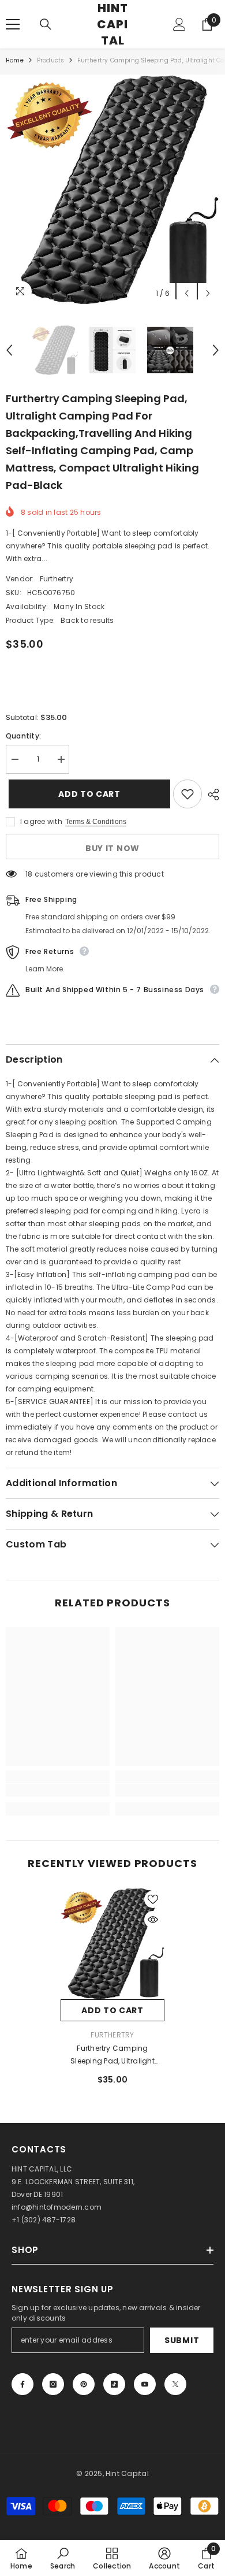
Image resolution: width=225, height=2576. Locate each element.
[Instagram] (53, 2384)
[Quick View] (153, 1920)
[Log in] (179, 24)
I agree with (41, 821)
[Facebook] (22, 2384)
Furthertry (57, 579)
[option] (112, 190)
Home (15, 60)
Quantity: (23, 736)
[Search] (46, 24)
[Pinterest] (84, 2384)
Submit (182, 2340)
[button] (187, 293)
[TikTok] (114, 2384)
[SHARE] (211, 795)
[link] (58, 1790)
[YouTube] (145, 2384)
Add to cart (87, 794)
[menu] (13, 24)
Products (51, 60)
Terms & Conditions (96, 822)
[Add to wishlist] (187, 794)
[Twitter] (175, 2384)
